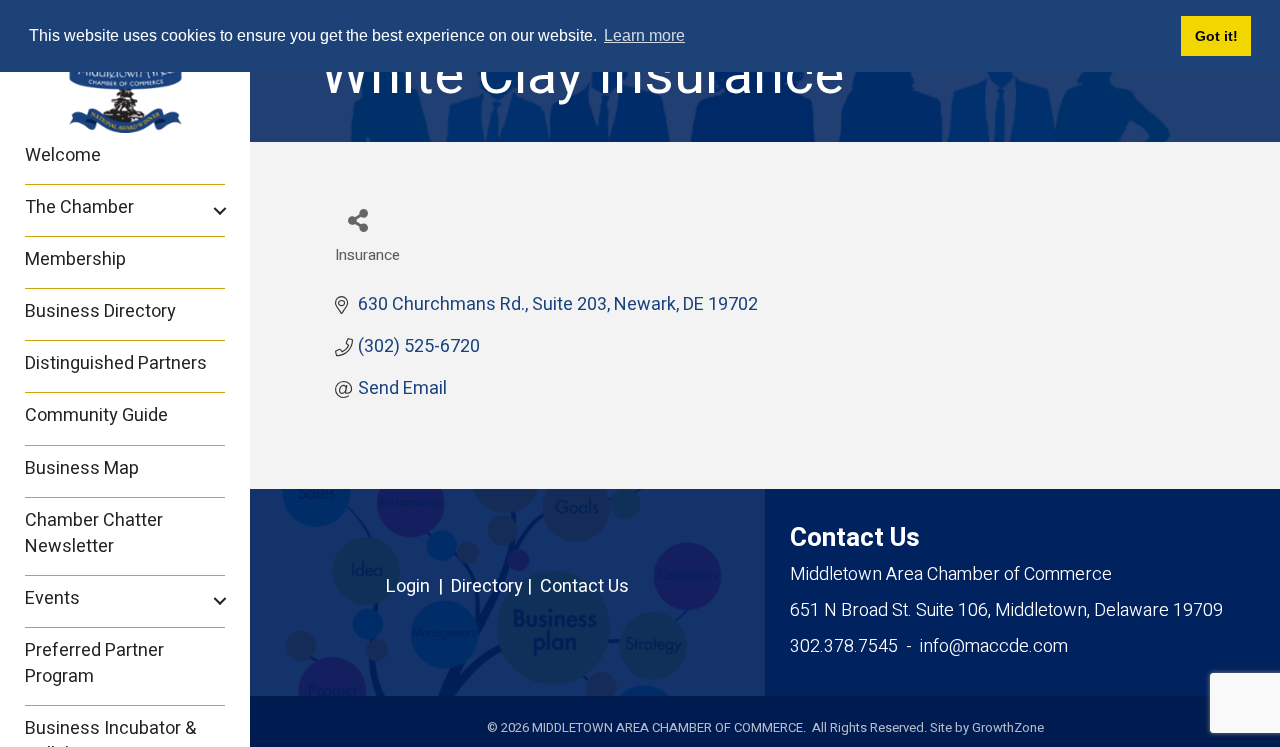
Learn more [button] (644, 35)
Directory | (495, 586)
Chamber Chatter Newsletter (94, 533)
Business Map (82, 468)
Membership (75, 259)
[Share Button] (357, 219)
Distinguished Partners (116, 363)
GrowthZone (1008, 727)
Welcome (63, 155)
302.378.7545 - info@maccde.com (929, 646)
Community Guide (96, 415)
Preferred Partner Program (94, 663)
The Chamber (79, 207)
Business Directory (100, 311)
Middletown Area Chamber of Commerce (951, 574)
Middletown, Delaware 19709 (1006, 610)
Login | (418, 586)
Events (52, 598)
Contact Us (584, 586)
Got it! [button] (1216, 36)
